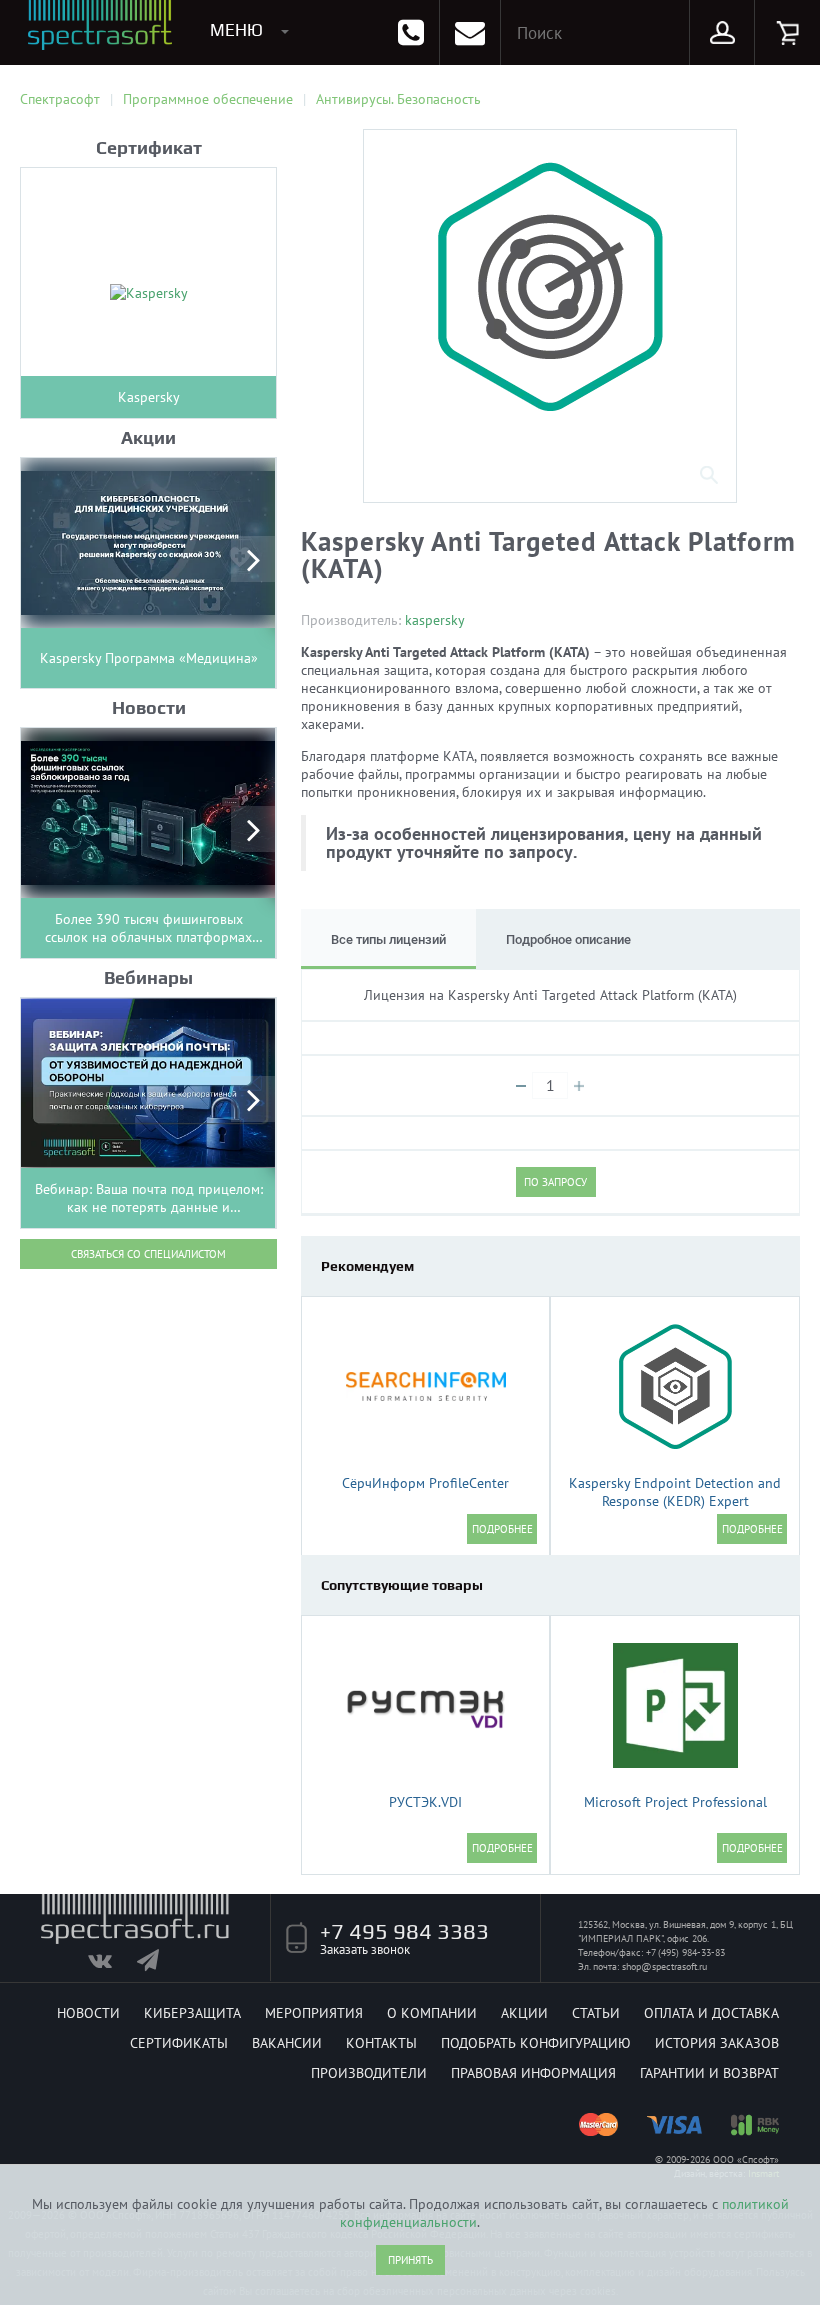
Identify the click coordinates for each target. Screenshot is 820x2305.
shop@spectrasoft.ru (664, 1966)
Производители (369, 2073)
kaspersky (435, 620)
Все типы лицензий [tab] (388, 939)
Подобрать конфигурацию (536, 2043)
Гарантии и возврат (709, 2073)
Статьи (596, 2013)
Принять (410, 2260)
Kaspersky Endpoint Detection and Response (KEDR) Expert (675, 1492)
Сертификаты (179, 2043)
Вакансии (287, 2043)
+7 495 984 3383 (404, 1931)
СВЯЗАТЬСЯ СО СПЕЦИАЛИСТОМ (148, 1254)
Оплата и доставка (711, 2013)
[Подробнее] (502, 1529)
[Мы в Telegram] (159, 1965)
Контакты (381, 2043)
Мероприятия (314, 2013)
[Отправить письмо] (470, 32)
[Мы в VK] (110, 1965)
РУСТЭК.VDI (425, 1802)
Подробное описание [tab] (568, 939)
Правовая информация (533, 2073)
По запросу (555, 1182)
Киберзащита (192, 2013)
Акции (524, 2013)
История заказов (717, 2043)
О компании (432, 2013)
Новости (88, 2013)
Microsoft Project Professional (675, 1802)
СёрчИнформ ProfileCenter (425, 1483)
